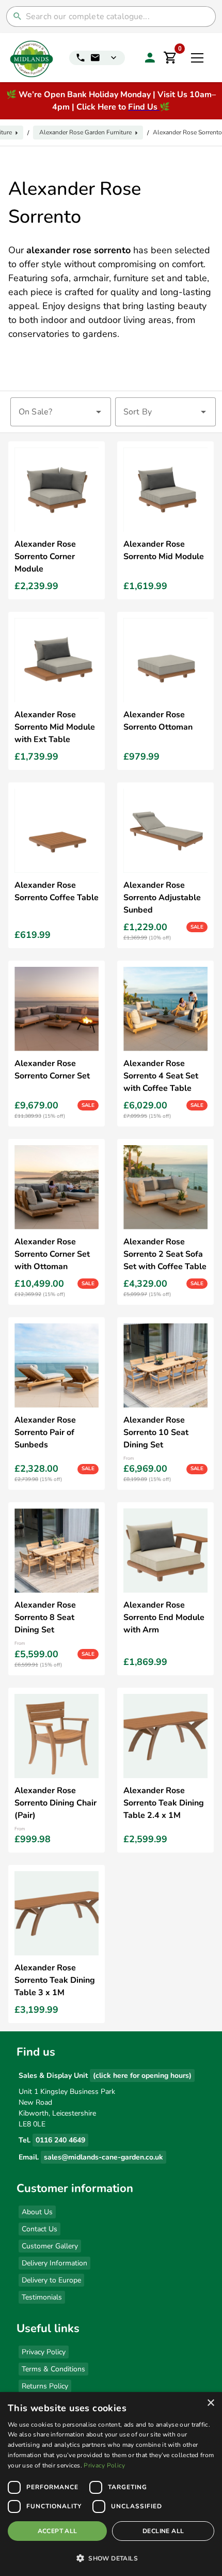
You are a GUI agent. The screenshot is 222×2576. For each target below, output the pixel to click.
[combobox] (61, 412)
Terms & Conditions (53, 2369)
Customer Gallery (50, 2246)
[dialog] (111, 2484)
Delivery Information (54, 2263)
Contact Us (39, 2229)
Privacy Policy (44, 2352)
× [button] (210, 2403)
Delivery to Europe (51, 2280)
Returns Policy (45, 2386)
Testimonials (42, 2297)
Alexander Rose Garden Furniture (85, 132)
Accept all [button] (58, 2531)
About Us (37, 2212)
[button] (111, 2558)
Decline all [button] (163, 2531)
